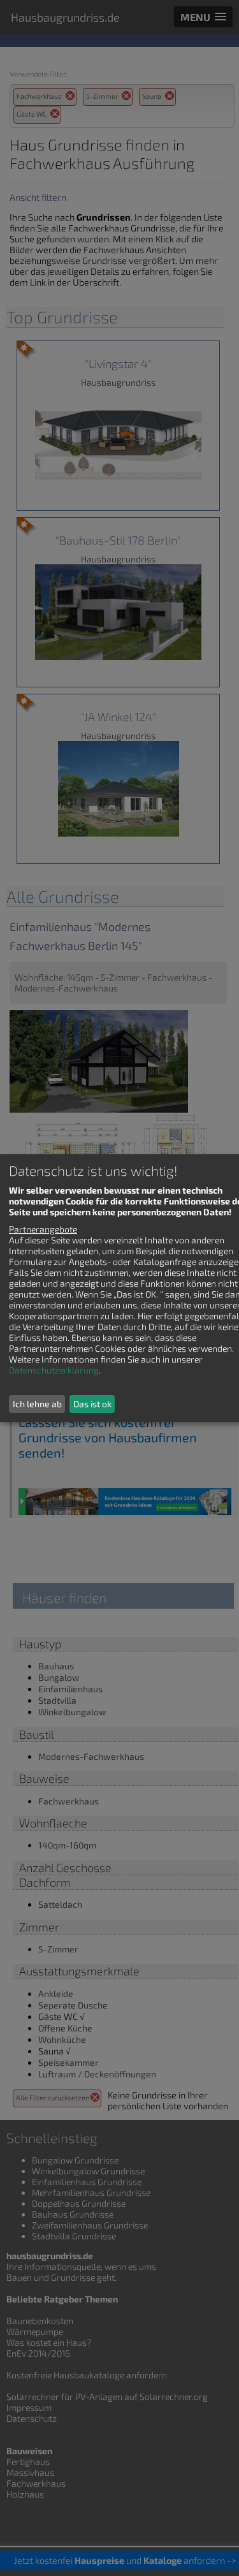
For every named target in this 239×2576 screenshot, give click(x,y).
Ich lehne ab (37, 1404)
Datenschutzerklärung (54, 1370)
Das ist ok (92, 1404)
